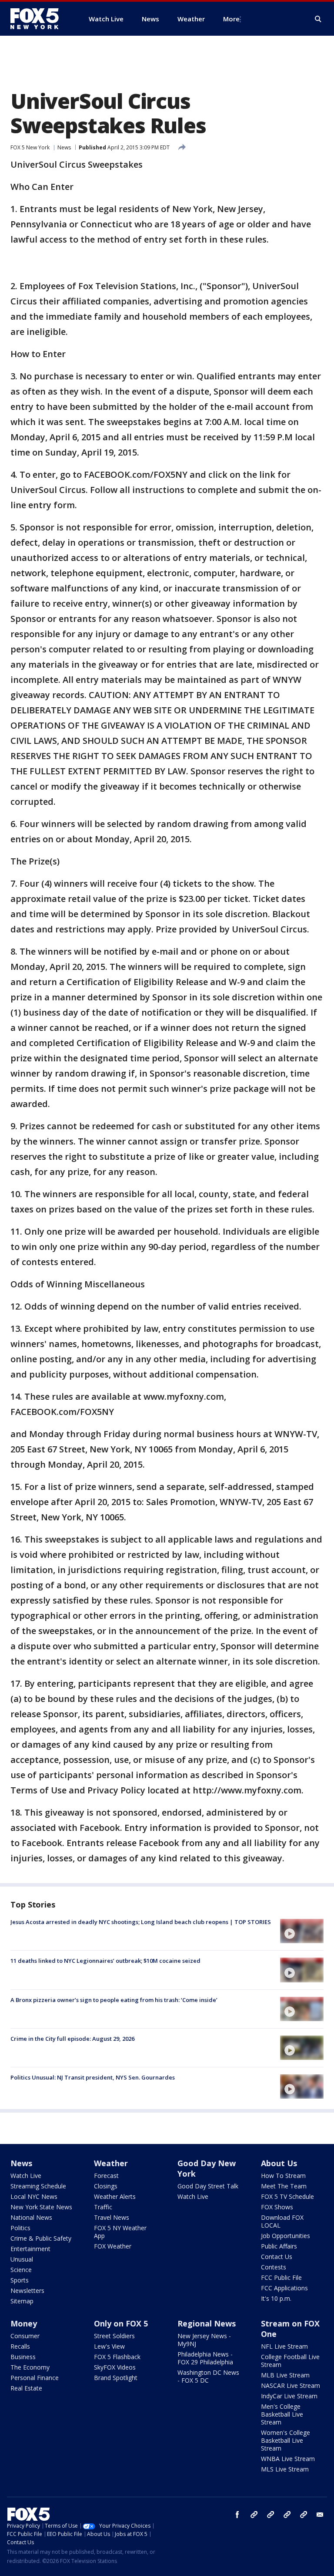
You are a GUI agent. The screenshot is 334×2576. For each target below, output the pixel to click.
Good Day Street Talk (208, 2186)
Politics (20, 2228)
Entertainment (30, 2249)
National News (31, 2217)
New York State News (41, 2207)
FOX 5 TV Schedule (287, 2196)
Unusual (22, 2259)
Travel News (112, 2217)
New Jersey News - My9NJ (204, 2340)
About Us (279, 2163)
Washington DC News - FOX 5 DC (208, 2376)
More (231, 19)
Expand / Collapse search (318, 19)
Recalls (20, 2346)
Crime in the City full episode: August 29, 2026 (72, 2039)
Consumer (25, 2336)
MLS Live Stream (285, 2469)
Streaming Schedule (38, 2186)
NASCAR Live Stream (291, 2385)
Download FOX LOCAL (282, 2221)
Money (24, 2323)
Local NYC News (34, 2196)
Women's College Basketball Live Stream (286, 2440)
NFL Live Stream (284, 2346)
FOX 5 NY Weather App (120, 2232)
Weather (111, 2163)
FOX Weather (113, 2246)
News (64, 147)
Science (21, 2270)
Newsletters (27, 2291)
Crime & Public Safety (41, 2238)
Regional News (207, 2323)
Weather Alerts (115, 2196)
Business (23, 2357)
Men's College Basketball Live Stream (282, 2414)
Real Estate (26, 2388)
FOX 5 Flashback (117, 2357)
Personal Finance (35, 2378)
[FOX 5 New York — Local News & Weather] (39, 19)
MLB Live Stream (285, 2375)
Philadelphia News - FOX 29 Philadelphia (205, 2358)
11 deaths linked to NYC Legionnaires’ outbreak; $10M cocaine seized (105, 1961)
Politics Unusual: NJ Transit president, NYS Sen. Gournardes (93, 2077)
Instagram (254, 2515)
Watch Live (26, 2176)
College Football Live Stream (290, 2361)
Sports (20, 2280)
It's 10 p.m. (276, 2298)
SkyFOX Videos (115, 2367)
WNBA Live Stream (288, 2459)
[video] (302, 1931)
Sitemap (22, 2301)
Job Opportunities (286, 2236)
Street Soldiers (114, 2336)
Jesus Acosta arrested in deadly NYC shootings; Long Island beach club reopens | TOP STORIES (141, 1922)
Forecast (106, 2176)
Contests (274, 2267)
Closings (106, 2186)
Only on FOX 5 (121, 2323)
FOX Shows (277, 2207)
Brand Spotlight (116, 2378)
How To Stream (283, 2176)
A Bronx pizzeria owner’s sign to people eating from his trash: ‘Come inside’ (114, 2000)
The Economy (30, 2367)
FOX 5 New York (30, 147)
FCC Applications (284, 2288)
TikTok (271, 2515)
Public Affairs (279, 2246)
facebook (237, 2515)
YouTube (287, 2515)
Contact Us (277, 2257)
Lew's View (109, 2346)
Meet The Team (284, 2186)
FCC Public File (281, 2277)
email (320, 2515)
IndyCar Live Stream (289, 2396)
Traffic (103, 2207)
